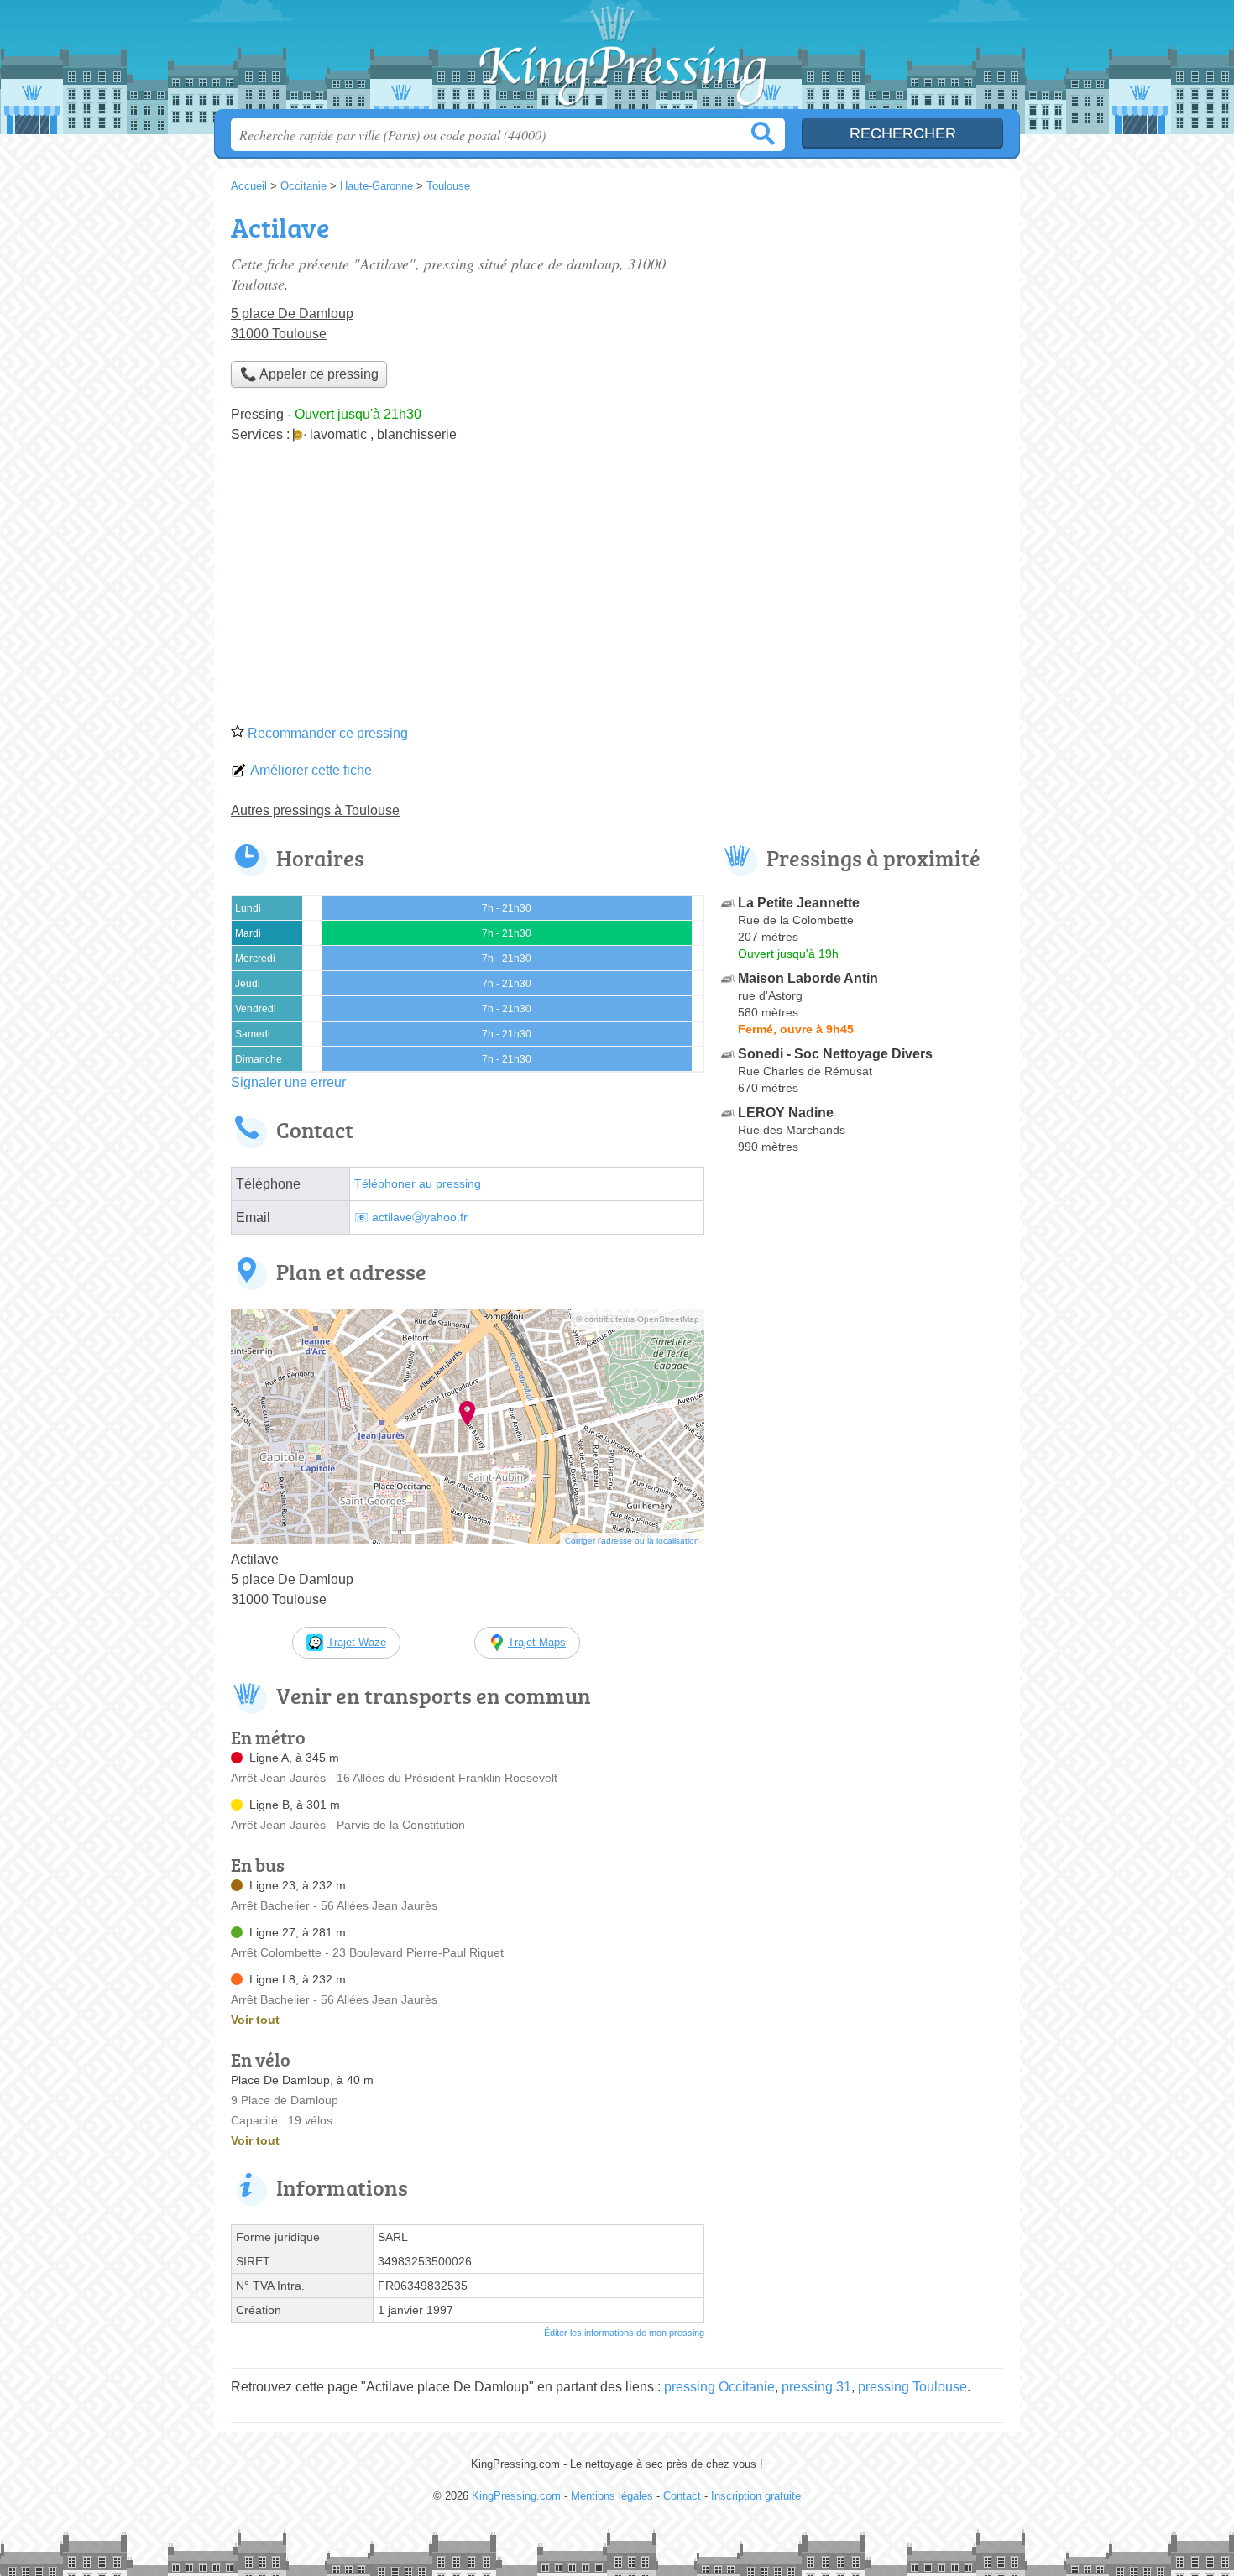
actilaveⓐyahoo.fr (420, 1217)
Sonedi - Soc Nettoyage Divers (835, 1054)
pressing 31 (816, 2387)
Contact (682, 2496)
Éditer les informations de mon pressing (624, 2333)
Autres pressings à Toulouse (315, 810)
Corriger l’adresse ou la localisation (632, 1541)
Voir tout (255, 2020)
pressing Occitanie (719, 2387)
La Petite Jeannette (799, 903)
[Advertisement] (617, 589)
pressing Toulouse (912, 2387)
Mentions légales (612, 2496)
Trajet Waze (357, 1642)
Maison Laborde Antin (808, 978)
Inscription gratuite (756, 2496)
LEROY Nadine (786, 1113)
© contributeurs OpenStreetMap (638, 1319)
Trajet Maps (537, 1642)
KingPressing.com (617, 60)
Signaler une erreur (288, 1082)
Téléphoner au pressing (418, 1184)
